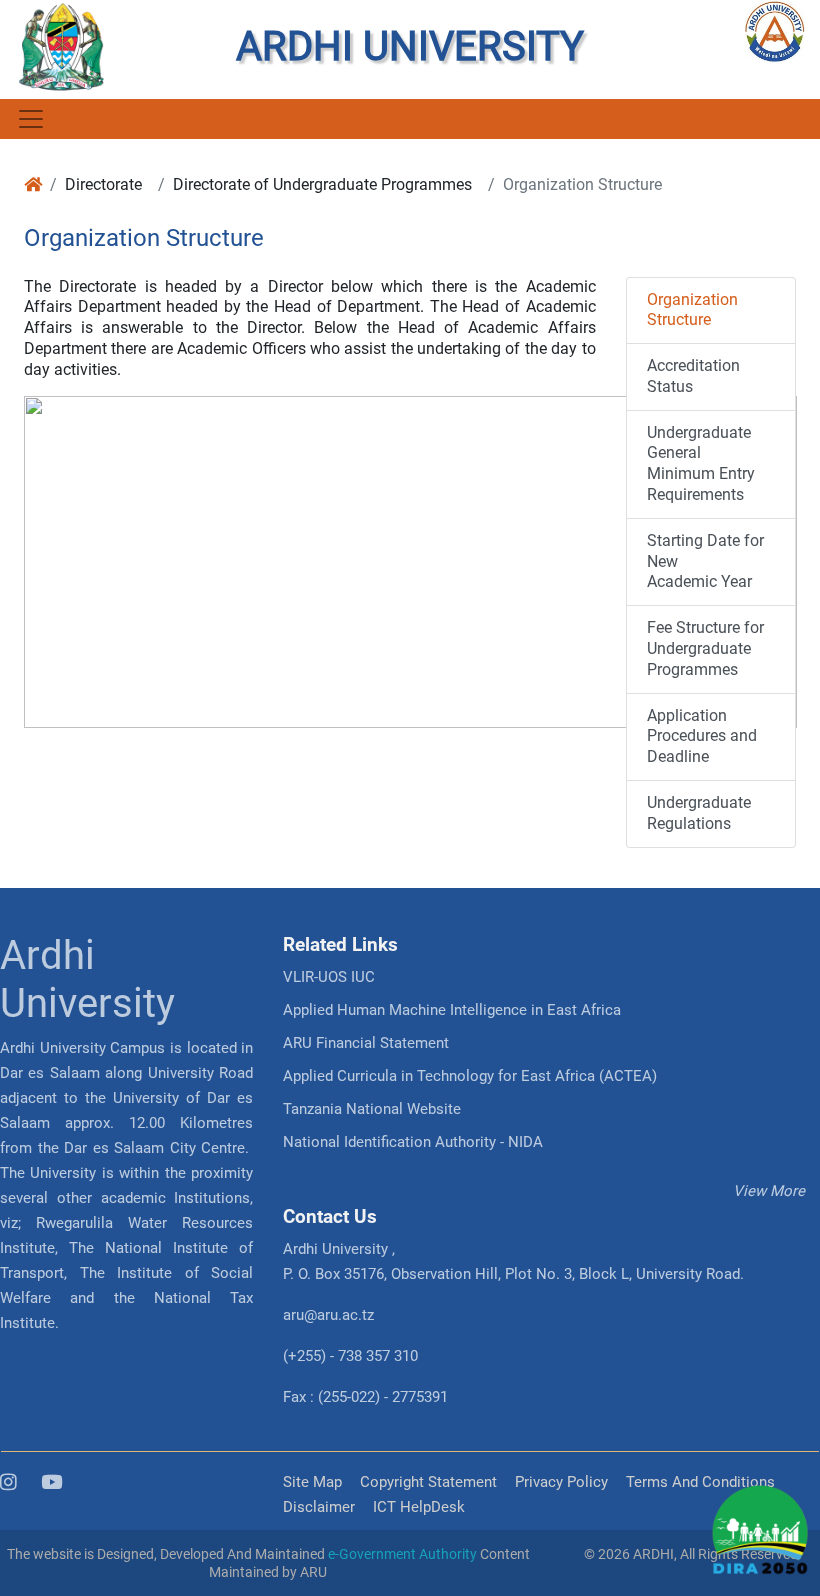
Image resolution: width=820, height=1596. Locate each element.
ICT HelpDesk (419, 1507)
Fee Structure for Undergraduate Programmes (705, 648)
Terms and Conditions (700, 1482)
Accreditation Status (693, 376)
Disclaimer (319, 1507)
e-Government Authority (402, 1554)
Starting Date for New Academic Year (705, 561)
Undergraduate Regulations (699, 813)
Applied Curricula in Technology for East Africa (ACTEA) (470, 1076)
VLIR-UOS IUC (329, 977)
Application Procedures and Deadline (702, 736)
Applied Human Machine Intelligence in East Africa (452, 1010)
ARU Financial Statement (366, 1043)
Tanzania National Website (372, 1109)
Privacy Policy (561, 1482)
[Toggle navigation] (29, 119)
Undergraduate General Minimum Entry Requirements (701, 463)
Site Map (312, 1482)
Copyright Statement (428, 1482)
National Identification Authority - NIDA (413, 1142)
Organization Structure (692, 310)
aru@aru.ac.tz (328, 1315)
